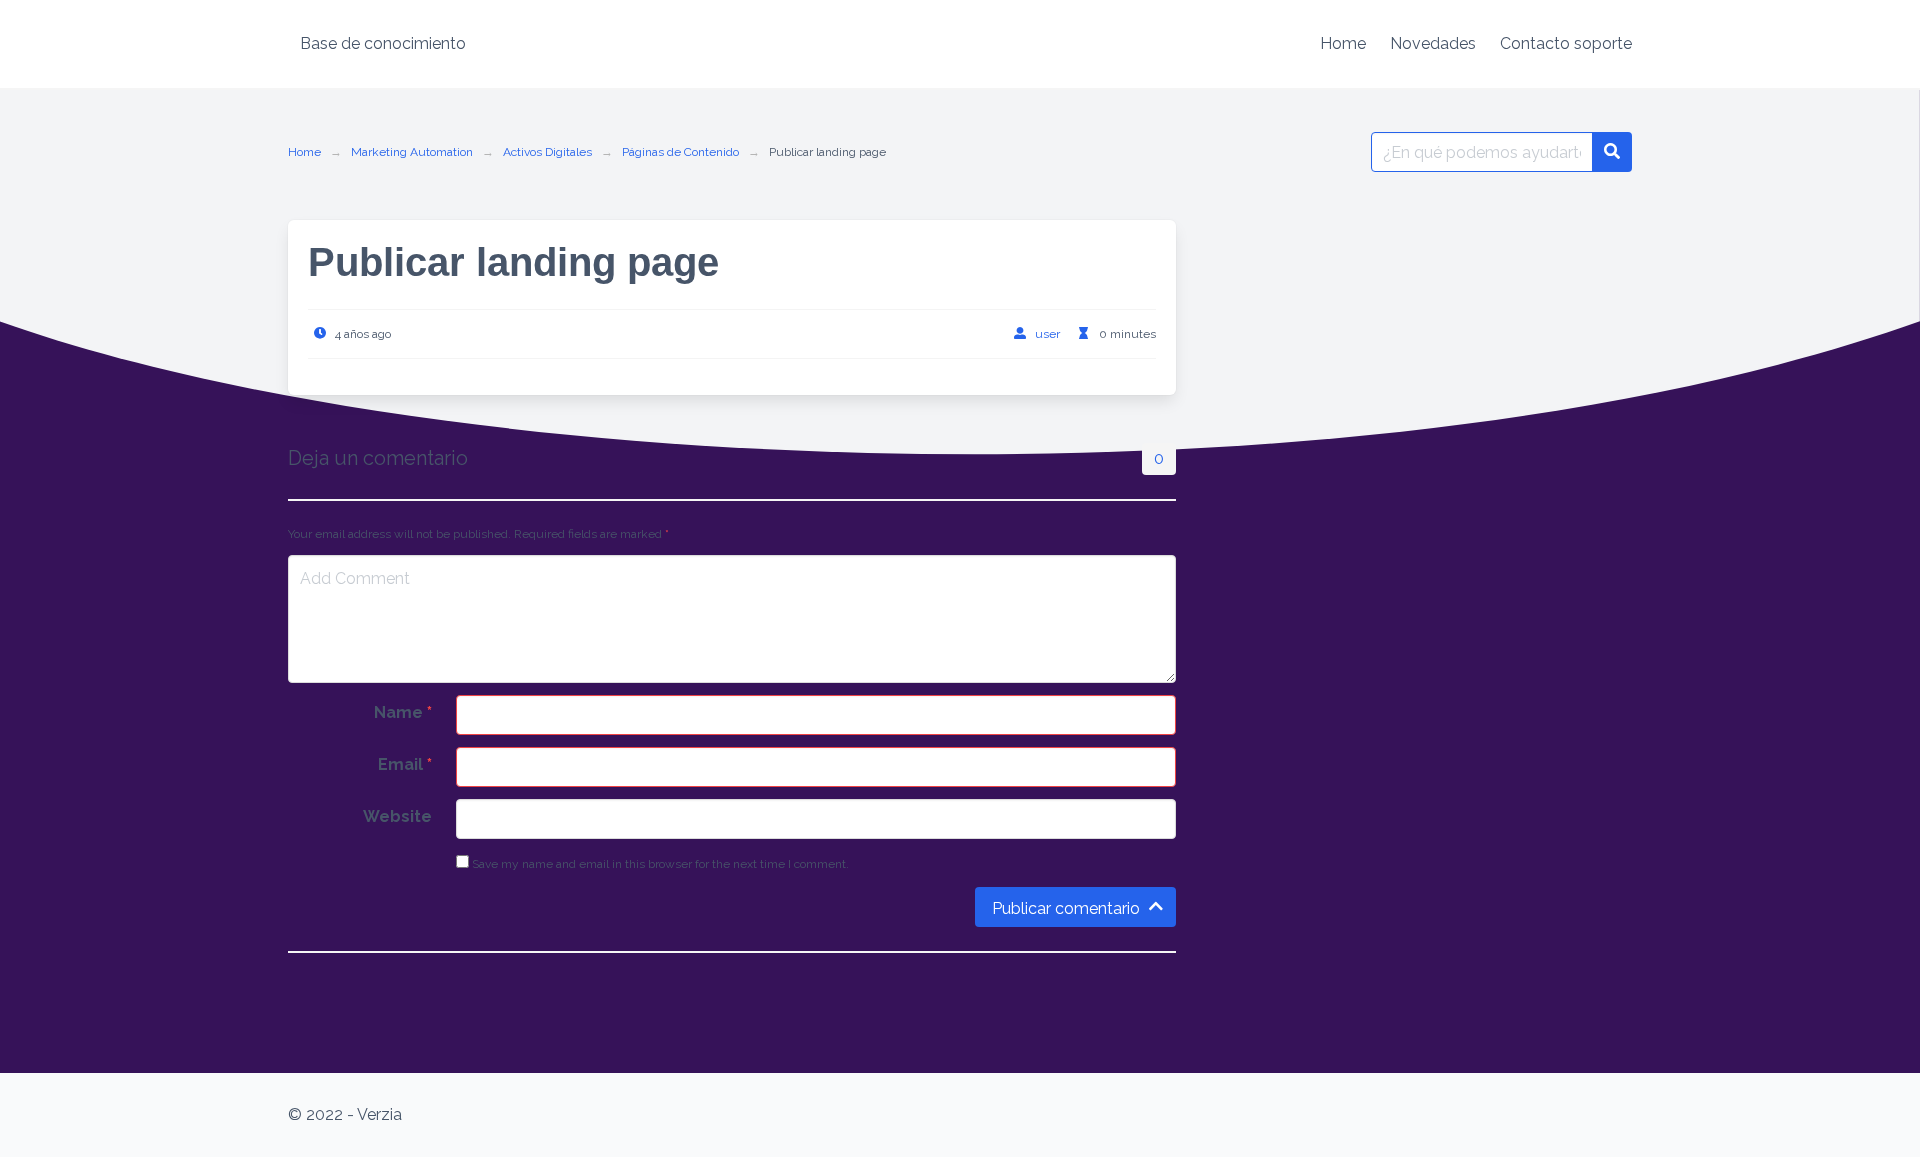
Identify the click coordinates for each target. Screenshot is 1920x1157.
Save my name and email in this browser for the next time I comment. (659, 864)
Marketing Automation (412, 152)
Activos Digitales (547, 152)
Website (397, 816)
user (1047, 334)
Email (405, 764)
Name (403, 712)
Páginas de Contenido (680, 152)
